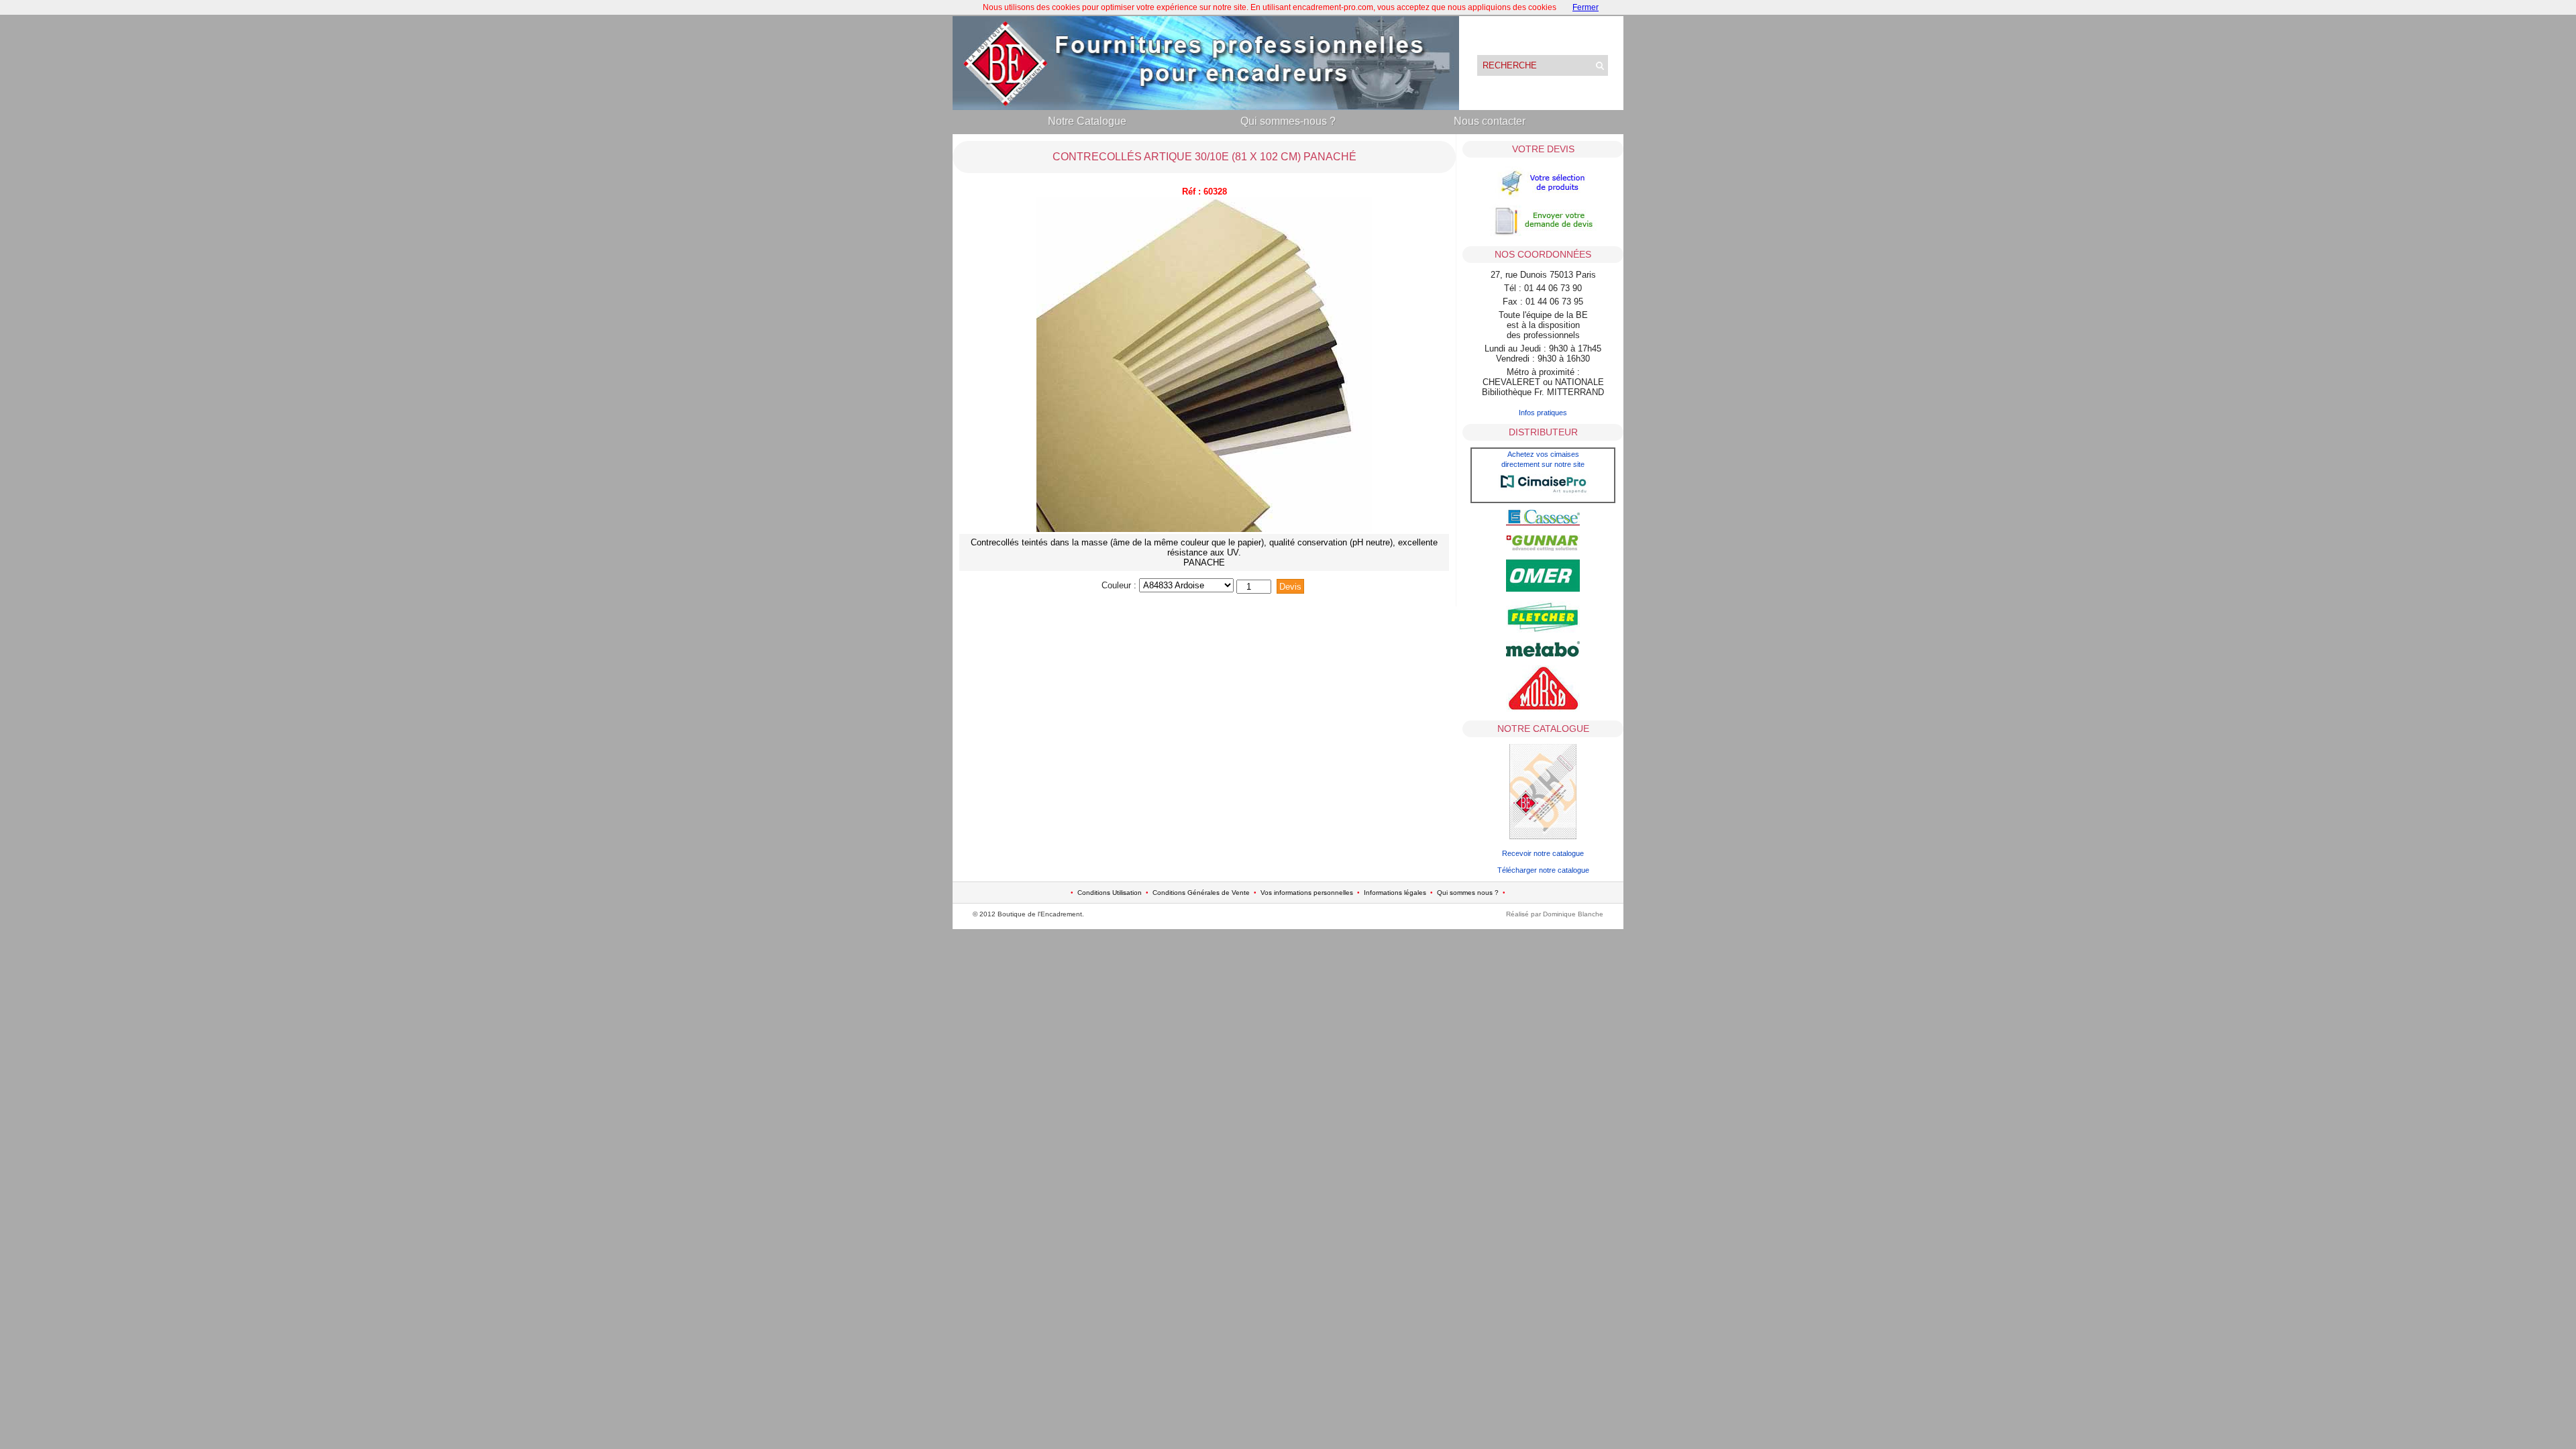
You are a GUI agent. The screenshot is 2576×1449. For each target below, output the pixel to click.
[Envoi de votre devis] (1543, 235)
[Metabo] (1543, 654)
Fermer (1586, 7)
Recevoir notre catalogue (1543, 853)
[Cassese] (1543, 523)
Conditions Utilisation (1110, 893)
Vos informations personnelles (1307, 893)
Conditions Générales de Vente (1201, 893)
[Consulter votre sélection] (1543, 197)
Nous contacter (1490, 121)
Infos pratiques (1543, 413)
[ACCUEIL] (1206, 107)
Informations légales (1395, 893)
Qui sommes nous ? (1468, 893)
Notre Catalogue (1087, 121)
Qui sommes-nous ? (1288, 121)
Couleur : (1120, 585)
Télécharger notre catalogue (1543, 870)
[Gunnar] (1543, 548)
